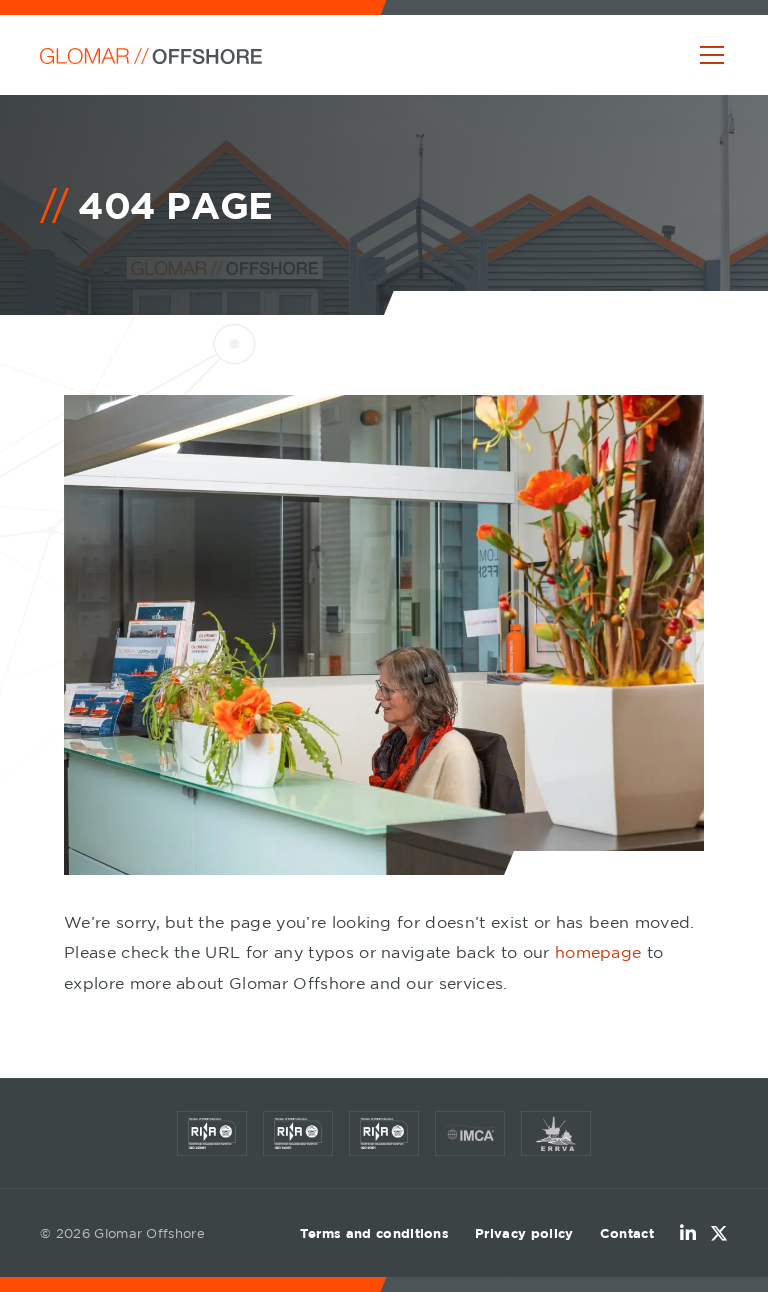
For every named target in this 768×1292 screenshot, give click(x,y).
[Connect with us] (688, 1233)
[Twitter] (719, 1233)
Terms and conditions (374, 1233)
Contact (627, 1233)
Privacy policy (524, 1233)
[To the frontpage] (151, 55)
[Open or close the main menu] (712, 55)
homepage (598, 952)
